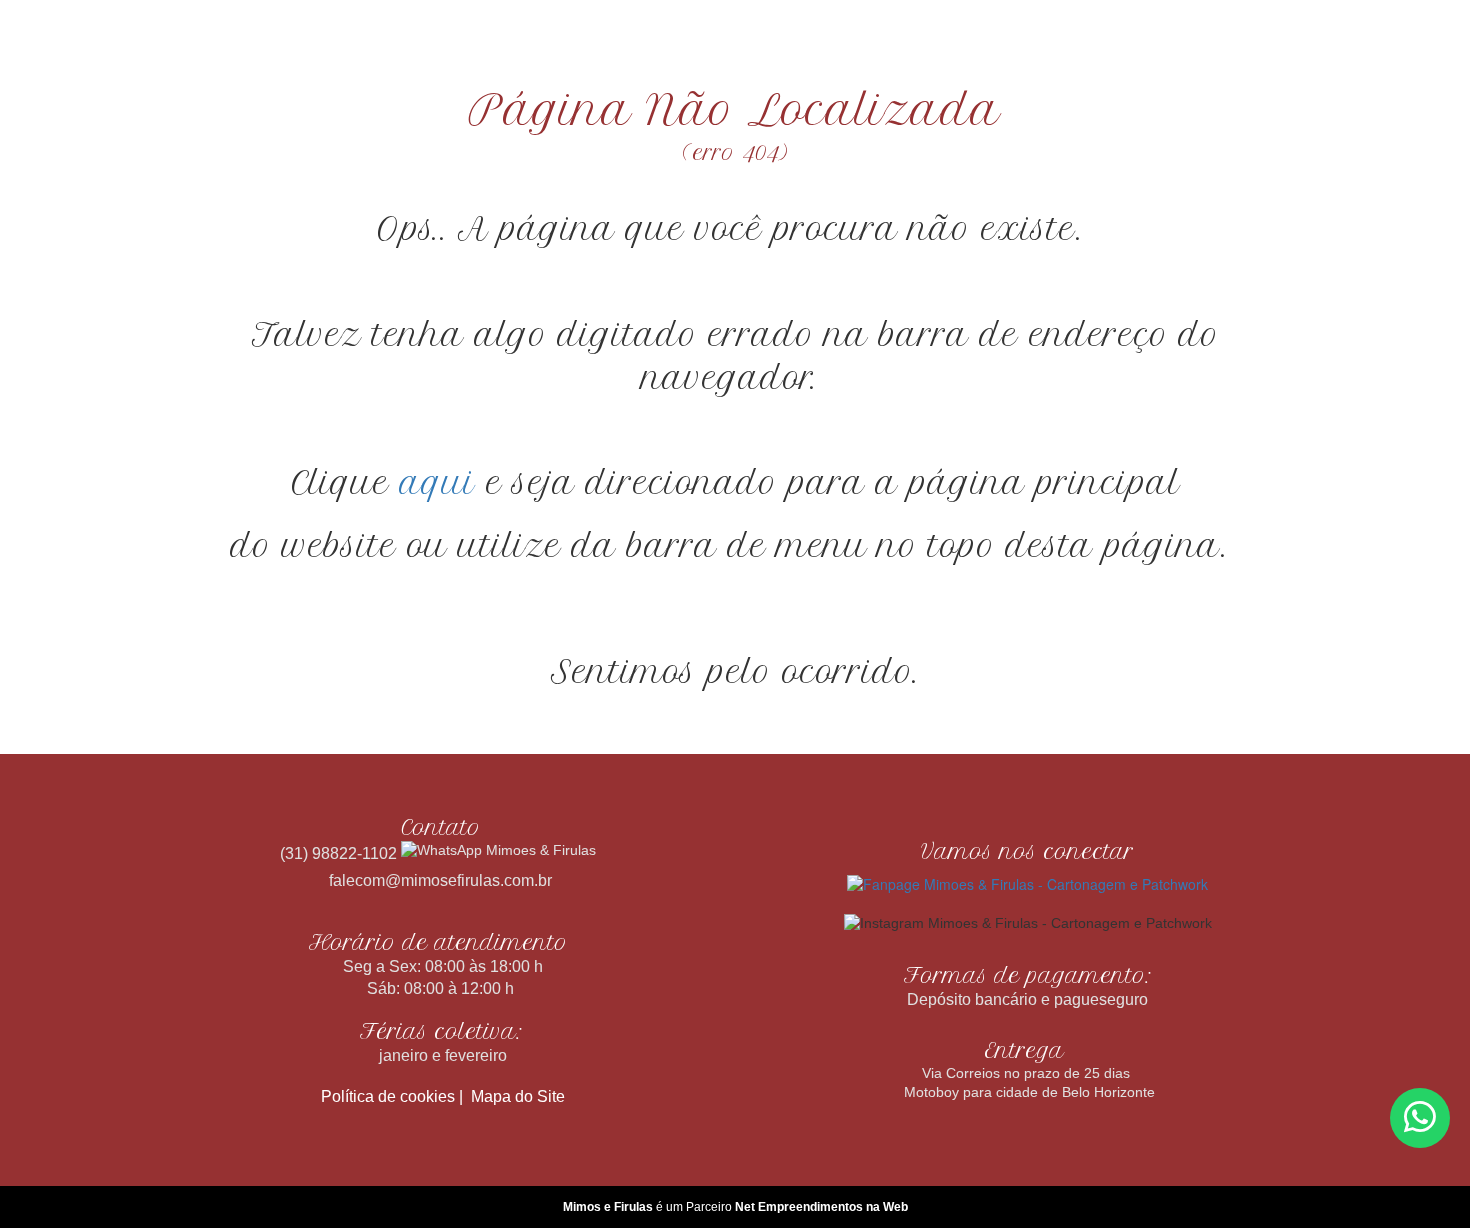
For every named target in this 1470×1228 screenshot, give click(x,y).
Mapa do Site (518, 1096)
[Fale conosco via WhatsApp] (1420, 1118)
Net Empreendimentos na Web (821, 1207)
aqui (437, 483)
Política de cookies (388, 1096)
